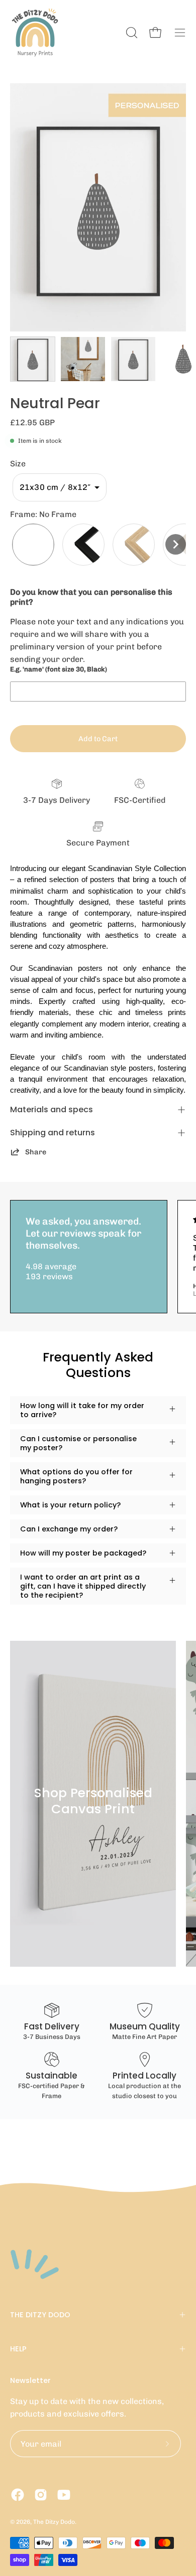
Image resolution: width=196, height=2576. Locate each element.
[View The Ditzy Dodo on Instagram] (41, 2495)
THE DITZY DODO (40, 2315)
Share (36, 1152)
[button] (60, 487)
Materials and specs (52, 1109)
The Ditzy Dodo (54, 2522)
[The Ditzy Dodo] (35, 33)
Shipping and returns (53, 1133)
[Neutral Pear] (33, 359)
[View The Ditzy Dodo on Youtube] (64, 2495)
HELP (18, 2349)
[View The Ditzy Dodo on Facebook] (18, 2495)
